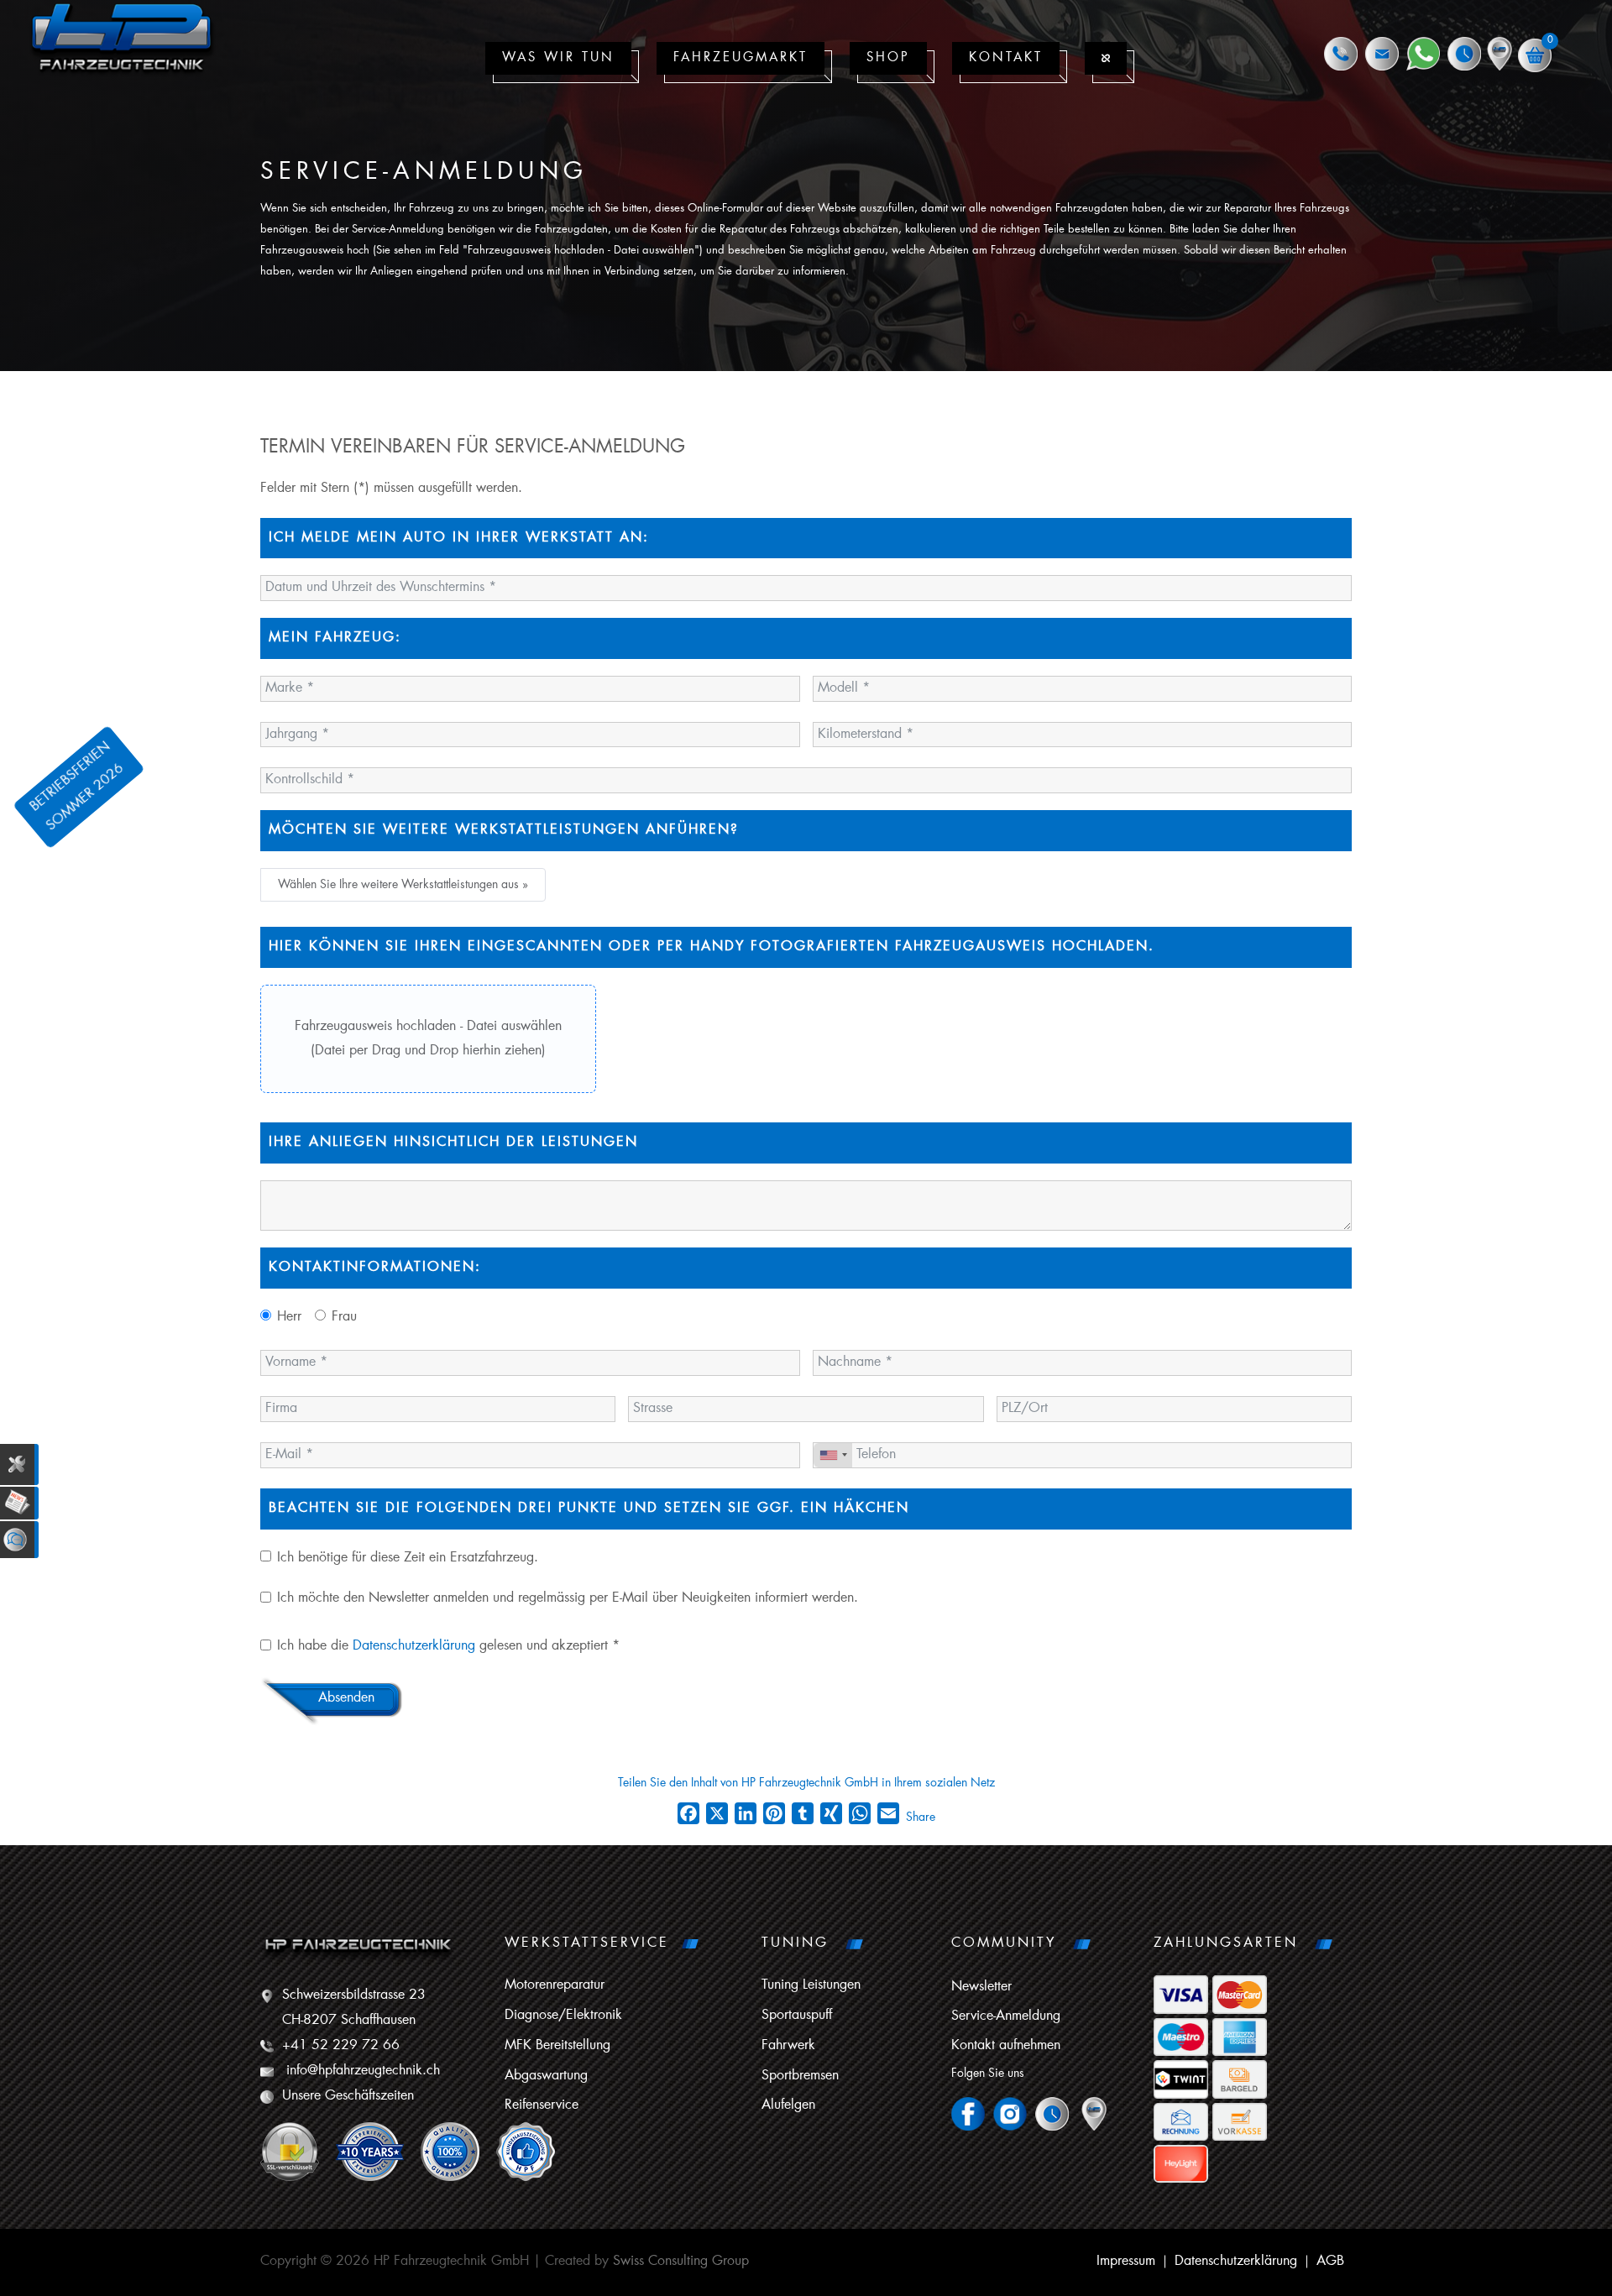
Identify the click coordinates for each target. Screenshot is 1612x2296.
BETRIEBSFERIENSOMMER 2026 (78, 786)
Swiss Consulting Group (681, 2262)
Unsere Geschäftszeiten (348, 2096)
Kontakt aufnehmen (1006, 2046)
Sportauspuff (797, 2016)
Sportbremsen (800, 2076)
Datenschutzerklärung (414, 1646)
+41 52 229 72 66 (341, 2046)
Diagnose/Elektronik (563, 2016)
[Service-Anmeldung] (19, 1465)
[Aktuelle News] (19, 1503)
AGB (1330, 2262)
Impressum (1126, 2262)
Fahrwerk (788, 2046)
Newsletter (981, 1987)
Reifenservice (542, 2105)
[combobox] (833, 1455)
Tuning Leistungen (811, 1985)
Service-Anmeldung (1006, 2016)
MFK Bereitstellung (557, 2046)
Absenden (346, 1698)
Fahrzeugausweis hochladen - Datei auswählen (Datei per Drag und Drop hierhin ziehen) (428, 1039)
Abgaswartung (546, 2076)
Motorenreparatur (555, 1985)
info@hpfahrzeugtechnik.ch (363, 2071)
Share (921, 1817)
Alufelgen (788, 2105)
